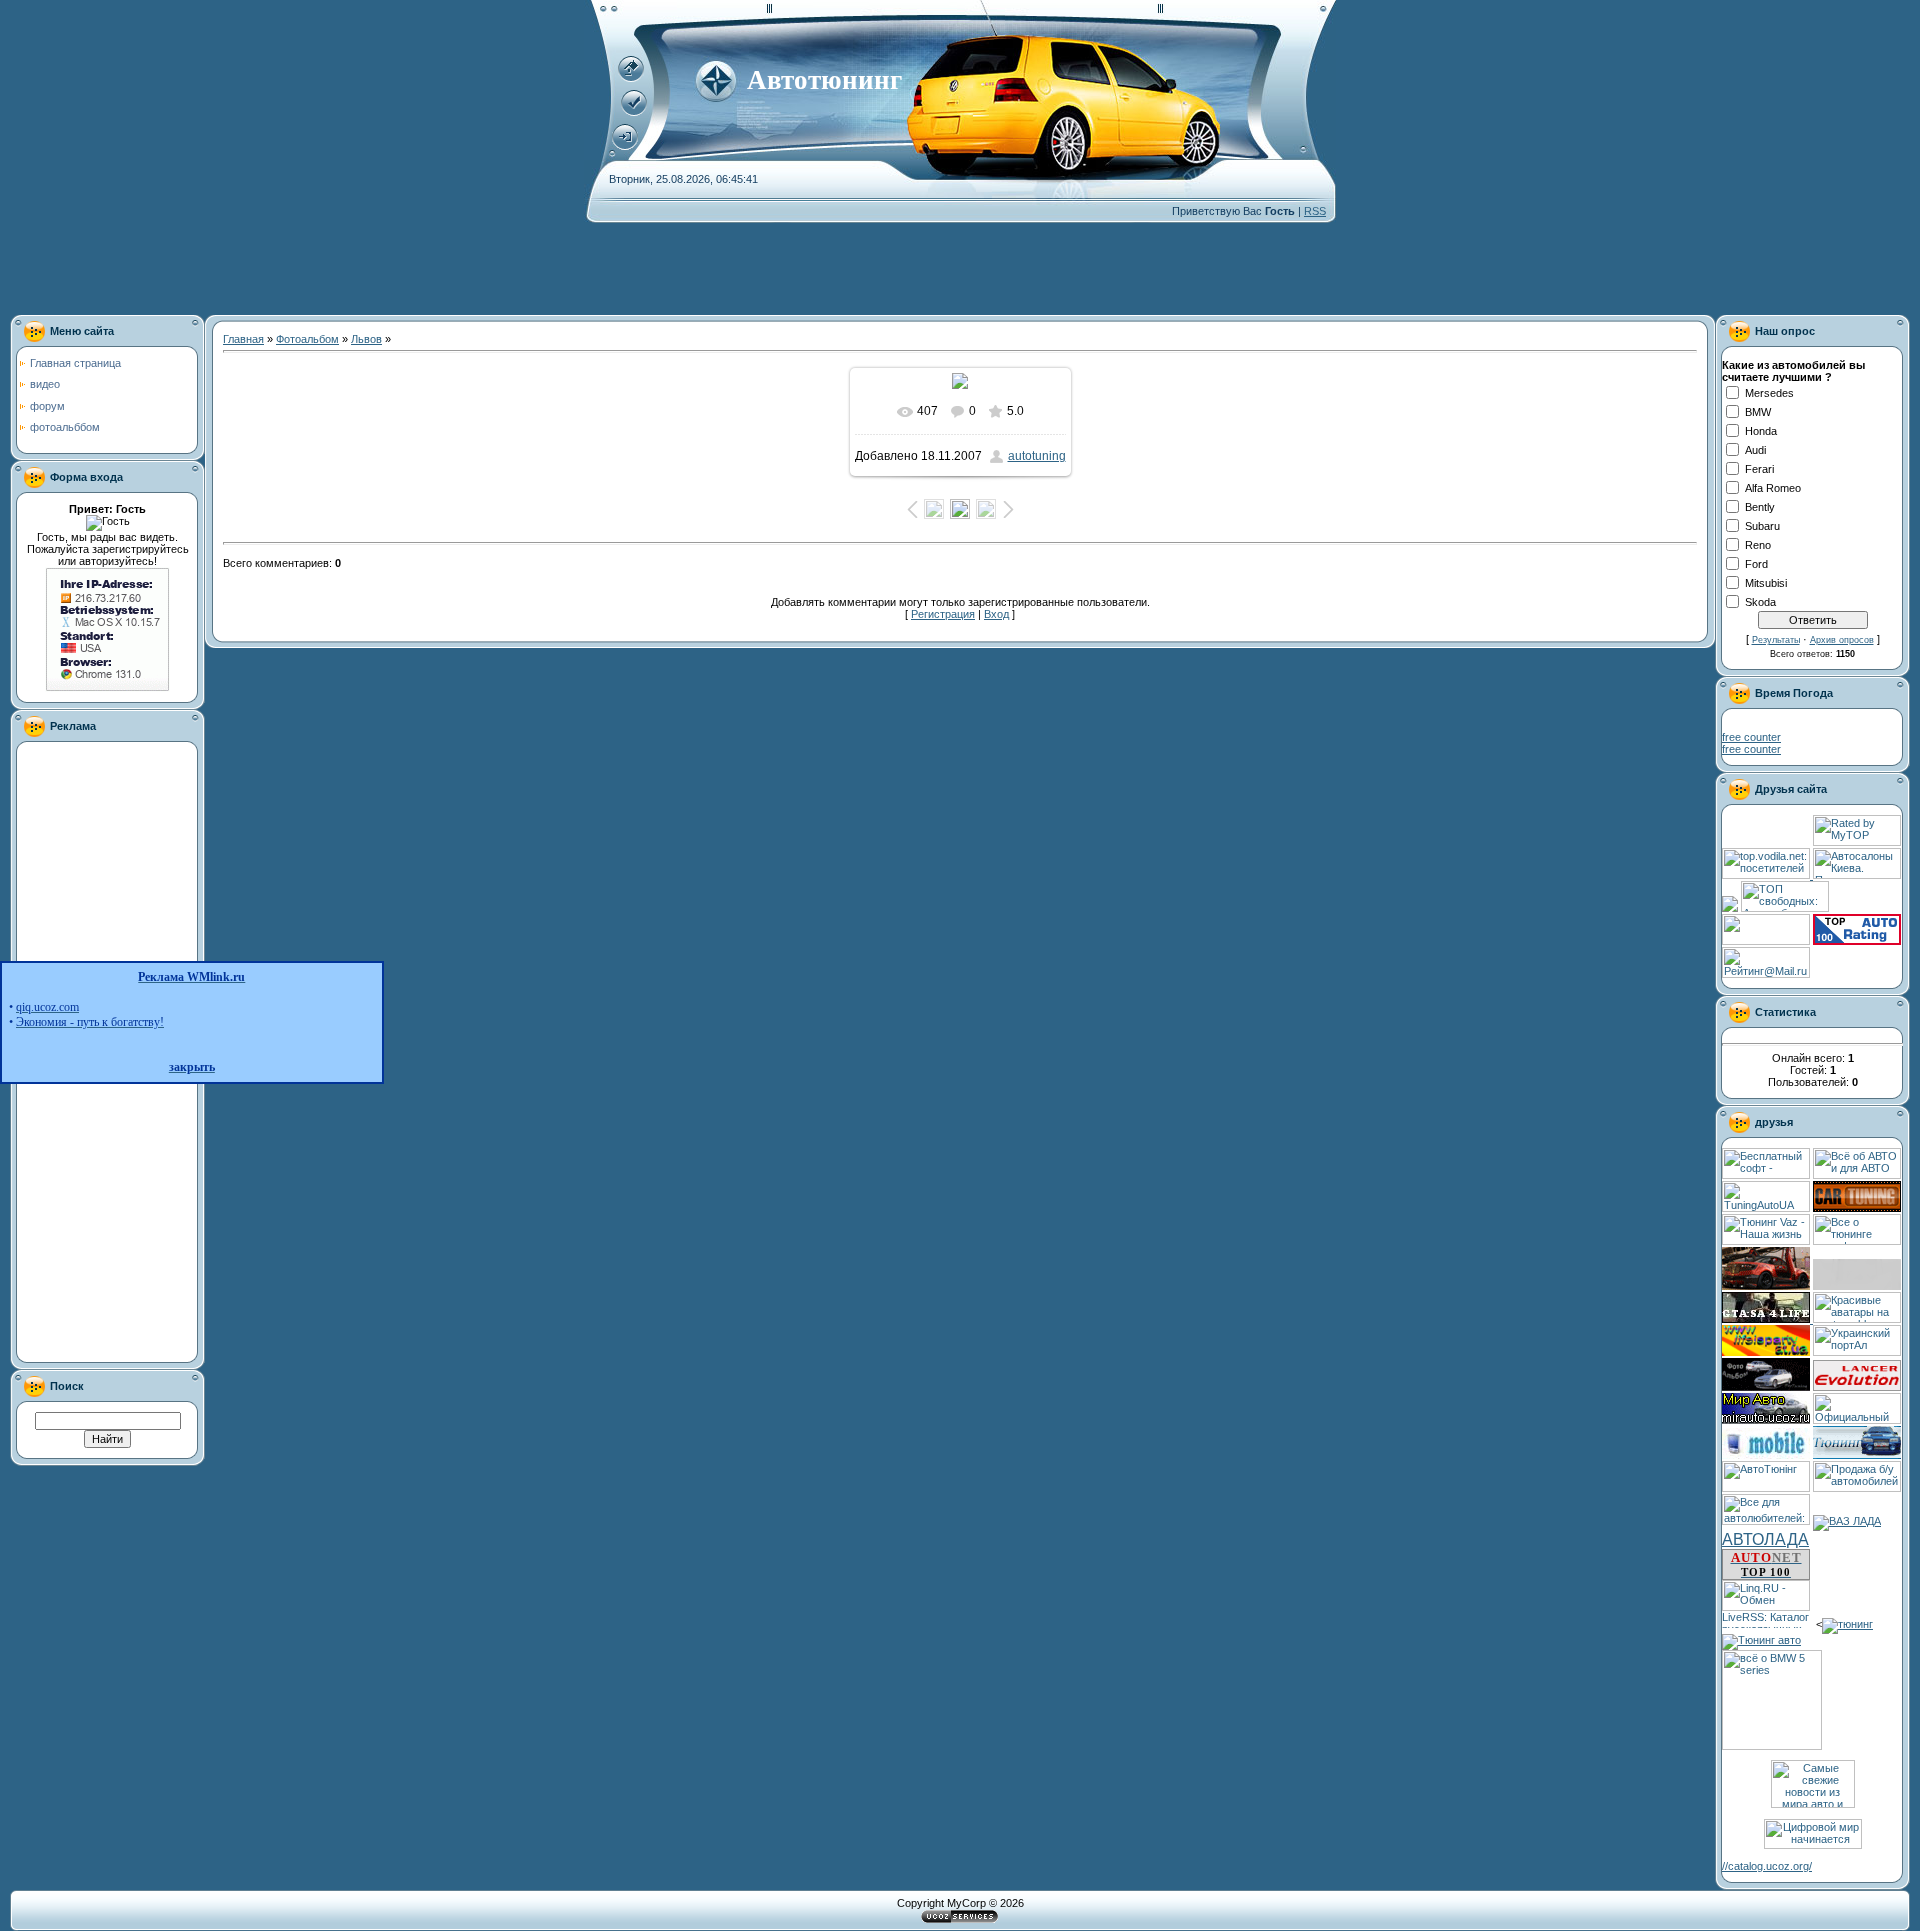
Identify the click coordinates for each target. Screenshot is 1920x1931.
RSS (1315, 211)
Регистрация (943, 614)
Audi (1755, 450)
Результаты (1776, 640)
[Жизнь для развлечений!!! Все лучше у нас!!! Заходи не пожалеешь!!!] (1766, 1352)
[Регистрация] (634, 112)
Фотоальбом (307, 339)
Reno (1758, 545)
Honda (1761, 431)
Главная (243, 339)
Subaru (1762, 526)
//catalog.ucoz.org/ (1767, 1866)
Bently (1760, 507)
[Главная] (631, 78)
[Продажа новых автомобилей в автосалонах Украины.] (1857, 875)
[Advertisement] (595, 268)
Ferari (1759, 469)
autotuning (1037, 456)
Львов (366, 339)
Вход (996, 614)
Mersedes (1769, 393)
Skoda (1760, 602)
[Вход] (625, 146)
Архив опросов (1842, 640)
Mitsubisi (1766, 583)
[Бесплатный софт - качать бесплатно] (1766, 1175)
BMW (1758, 412)
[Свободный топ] (1785, 908)
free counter (1751, 737)
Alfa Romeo (1773, 488)
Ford (1756, 564)
